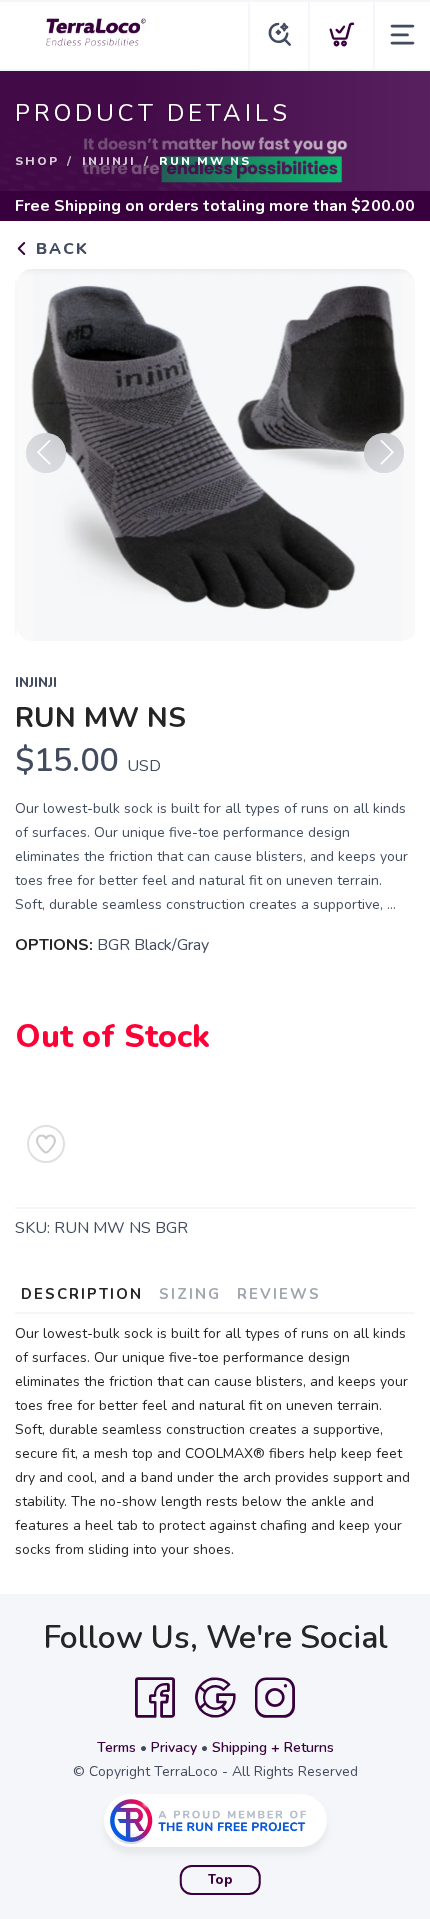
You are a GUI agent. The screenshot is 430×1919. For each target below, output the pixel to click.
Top (220, 1880)
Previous (46, 453)
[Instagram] (275, 1698)
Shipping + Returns (273, 1747)
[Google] (215, 1698)
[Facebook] (155, 1698)
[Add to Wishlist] (46, 1144)
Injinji (109, 161)
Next (384, 453)
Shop (37, 161)
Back (59, 249)
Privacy (174, 1747)
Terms (116, 1747)
